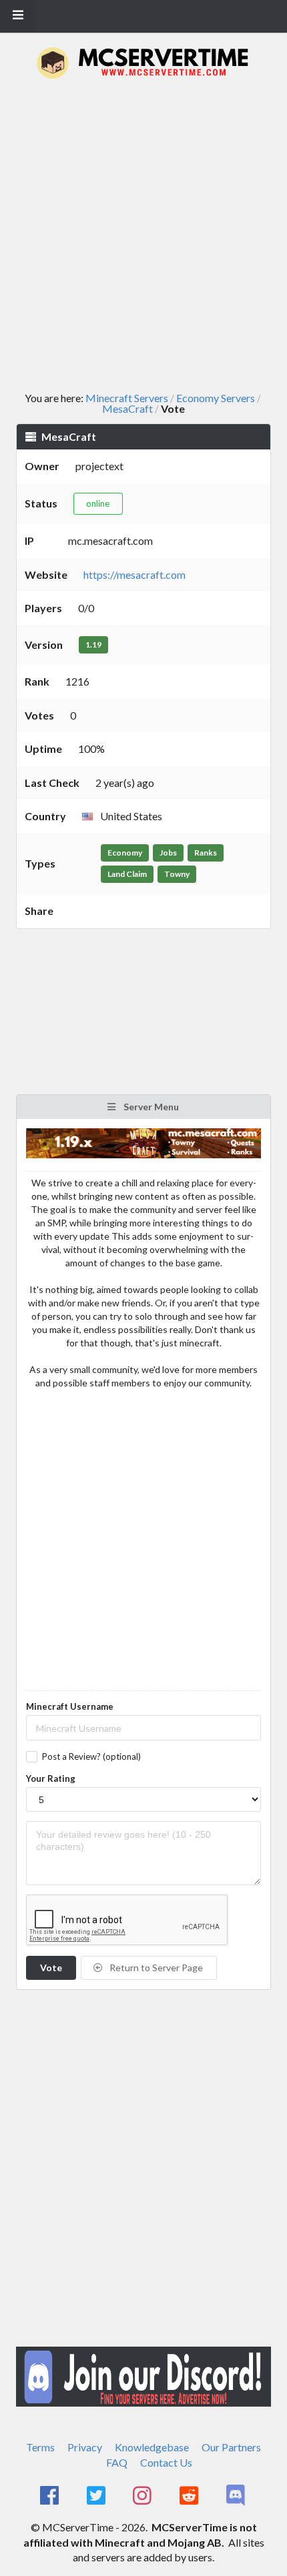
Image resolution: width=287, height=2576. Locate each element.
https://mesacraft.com (134, 574)
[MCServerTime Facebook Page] (50, 2496)
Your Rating (51, 1778)
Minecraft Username (70, 1706)
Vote (51, 1968)
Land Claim (127, 874)
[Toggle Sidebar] (18, 16)
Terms (40, 2447)
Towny (177, 874)
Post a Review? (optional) (91, 1756)
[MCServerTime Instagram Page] (144, 2496)
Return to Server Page (155, 1968)
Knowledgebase (152, 2447)
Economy (125, 853)
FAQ (117, 2462)
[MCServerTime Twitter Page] (97, 2496)
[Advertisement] (143, 236)
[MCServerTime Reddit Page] (190, 2496)
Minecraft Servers (127, 398)
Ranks (206, 853)
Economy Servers (216, 398)
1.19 (93, 645)
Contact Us (166, 2462)
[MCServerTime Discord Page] (237, 2496)
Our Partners (231, 2447)
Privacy (85, 2447)
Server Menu (150, 1107)
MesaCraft (127, 409)
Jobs (168, 853)
